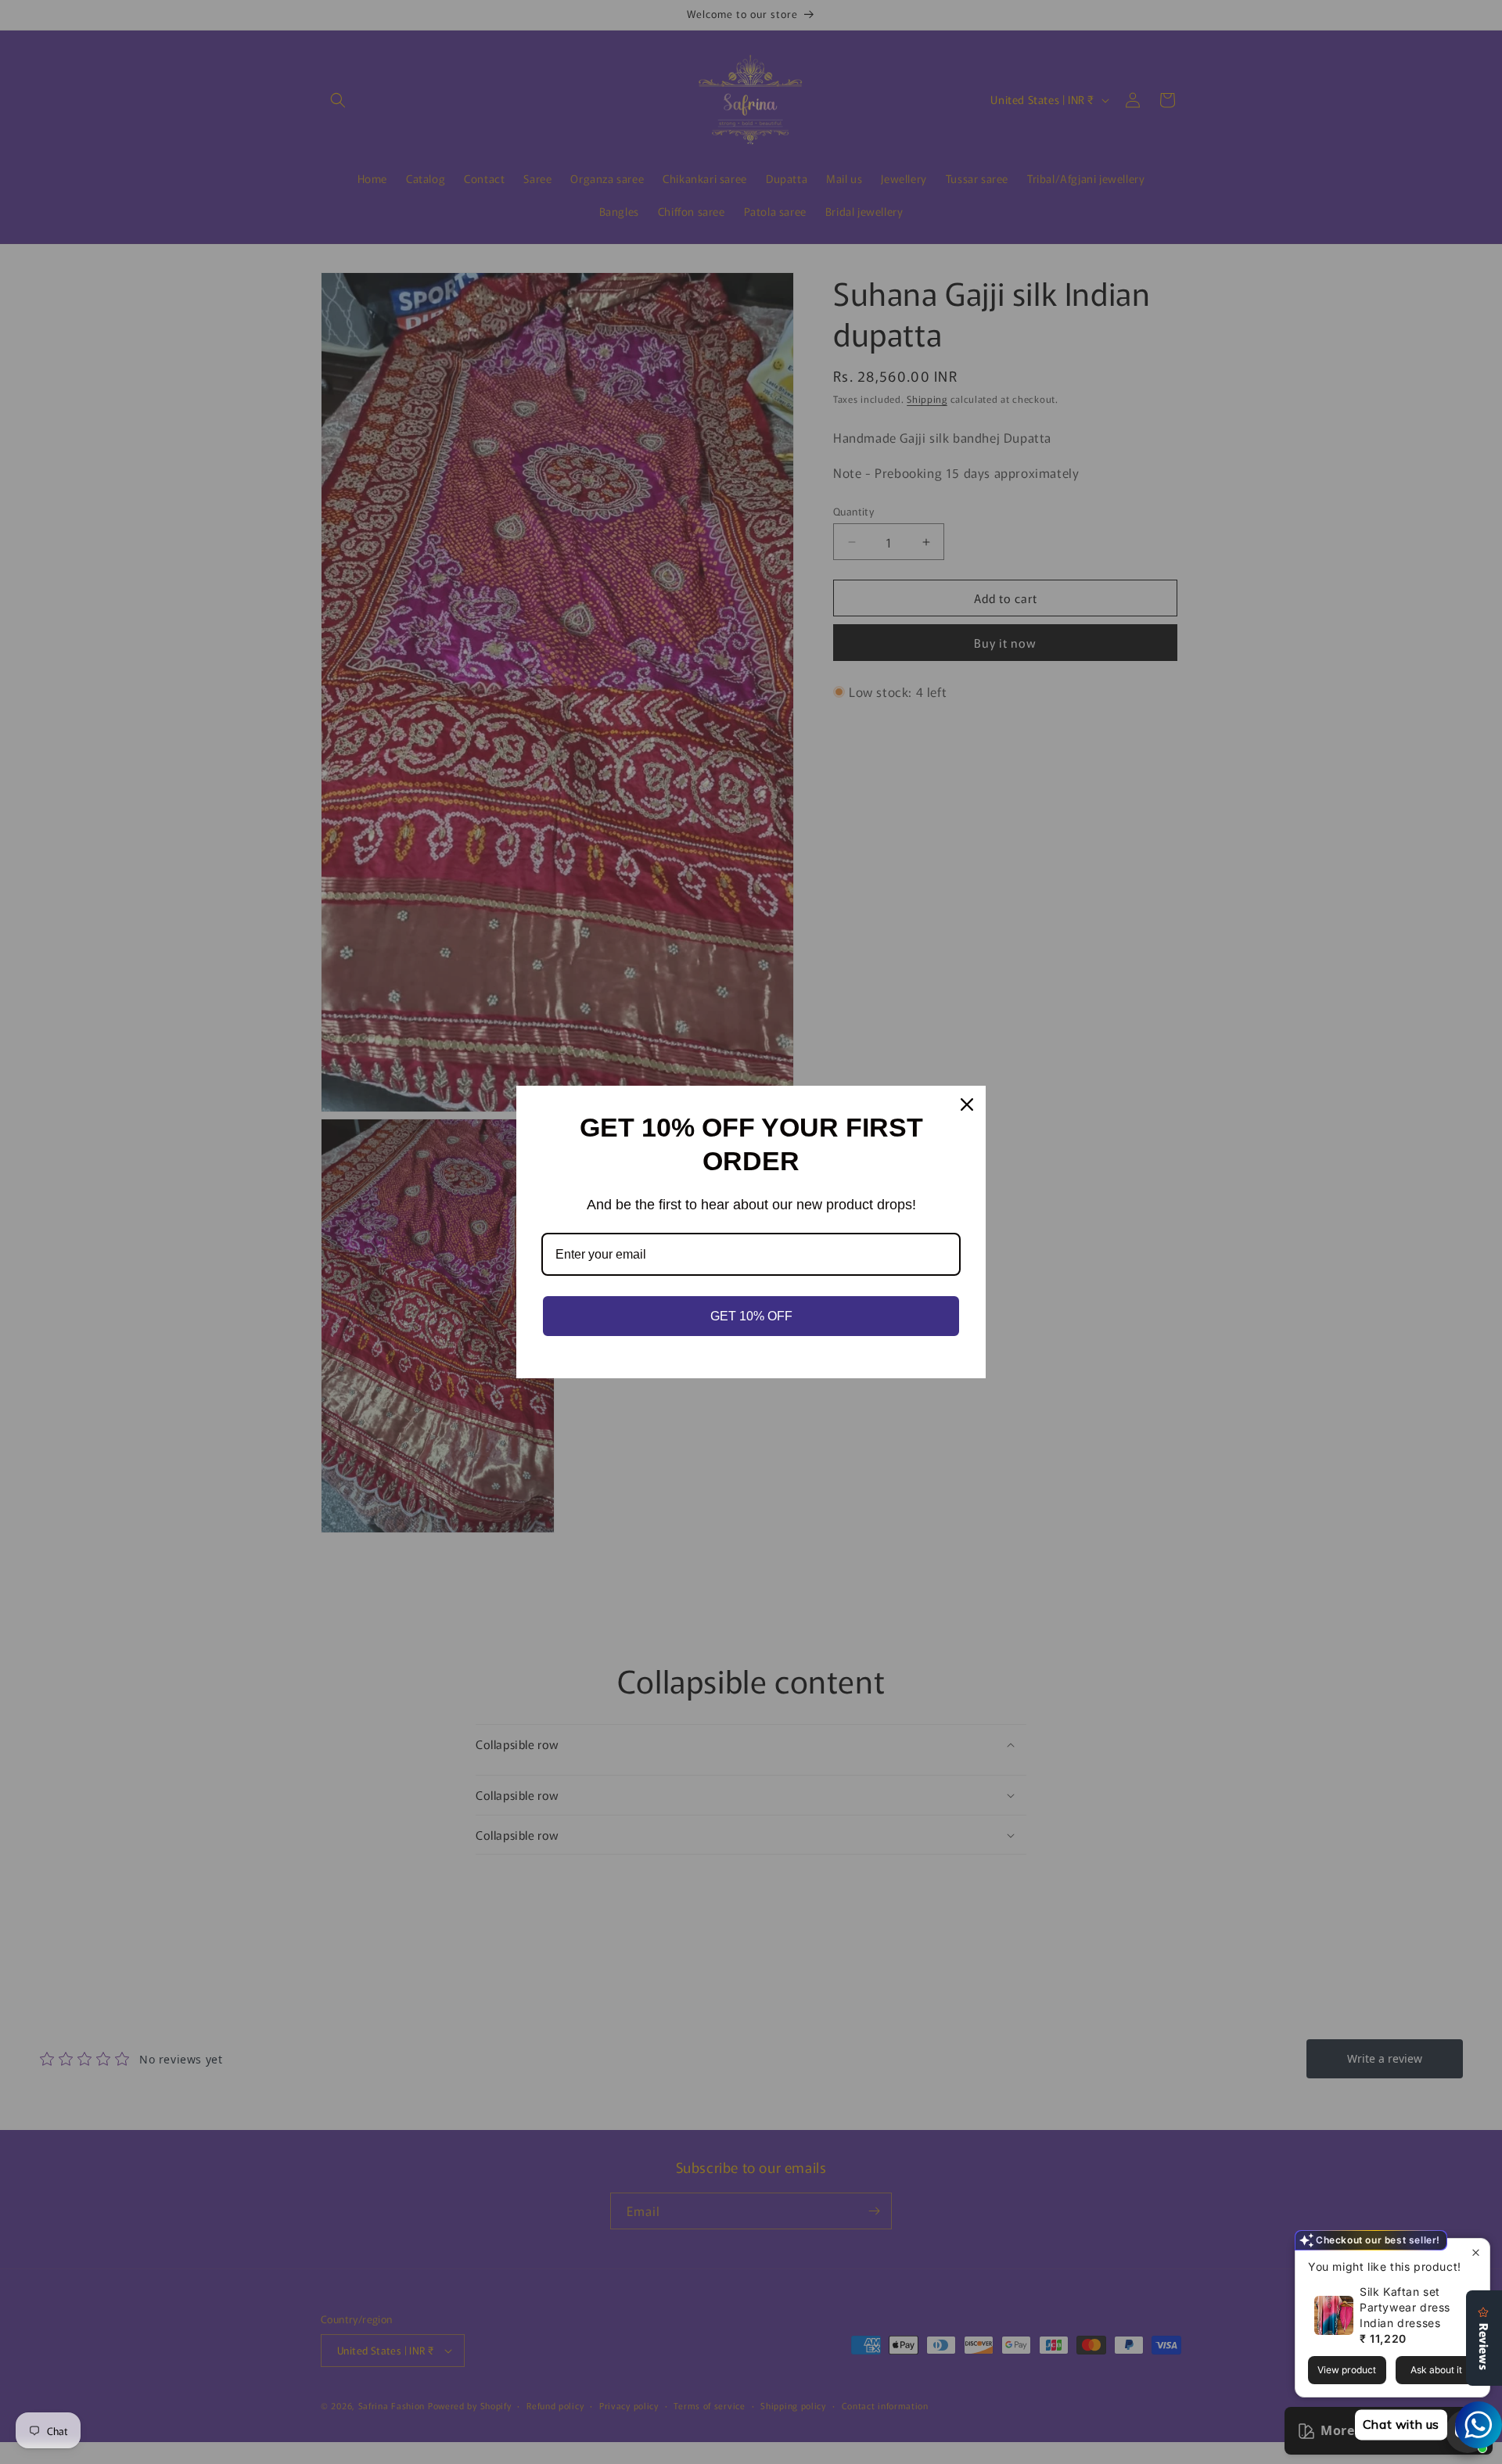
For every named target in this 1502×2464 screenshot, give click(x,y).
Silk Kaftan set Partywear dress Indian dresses (1405, 2307)
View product (1347, 2370)
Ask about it (1436, 2370)
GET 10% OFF (751, 1316)
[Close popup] (1476, 2252)
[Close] (967, 1104)
